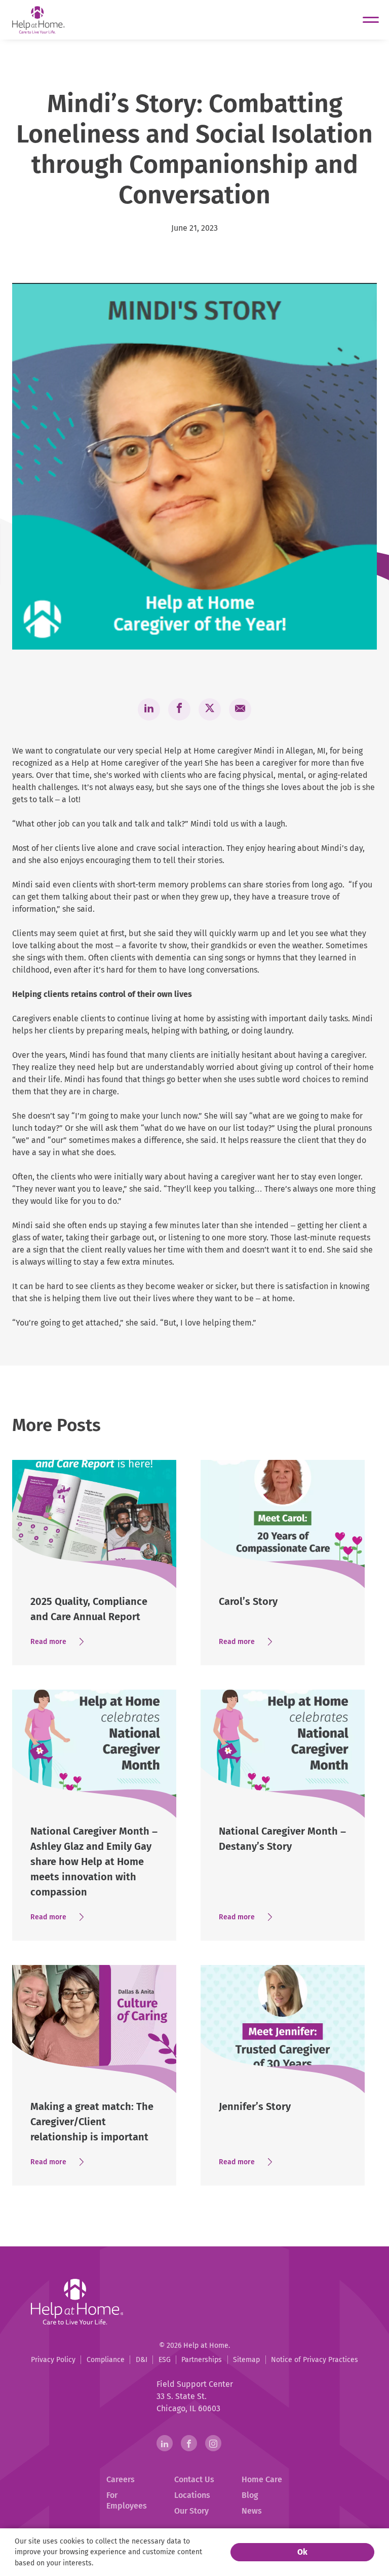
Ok (302, 2552)
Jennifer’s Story (255, 2106)
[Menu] (371, 20)
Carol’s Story (248, 1601)
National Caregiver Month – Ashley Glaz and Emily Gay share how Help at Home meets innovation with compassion (94, 1862)
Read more (61, 1642)
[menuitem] (53, 2360)
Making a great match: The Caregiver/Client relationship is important (92, 2122)
